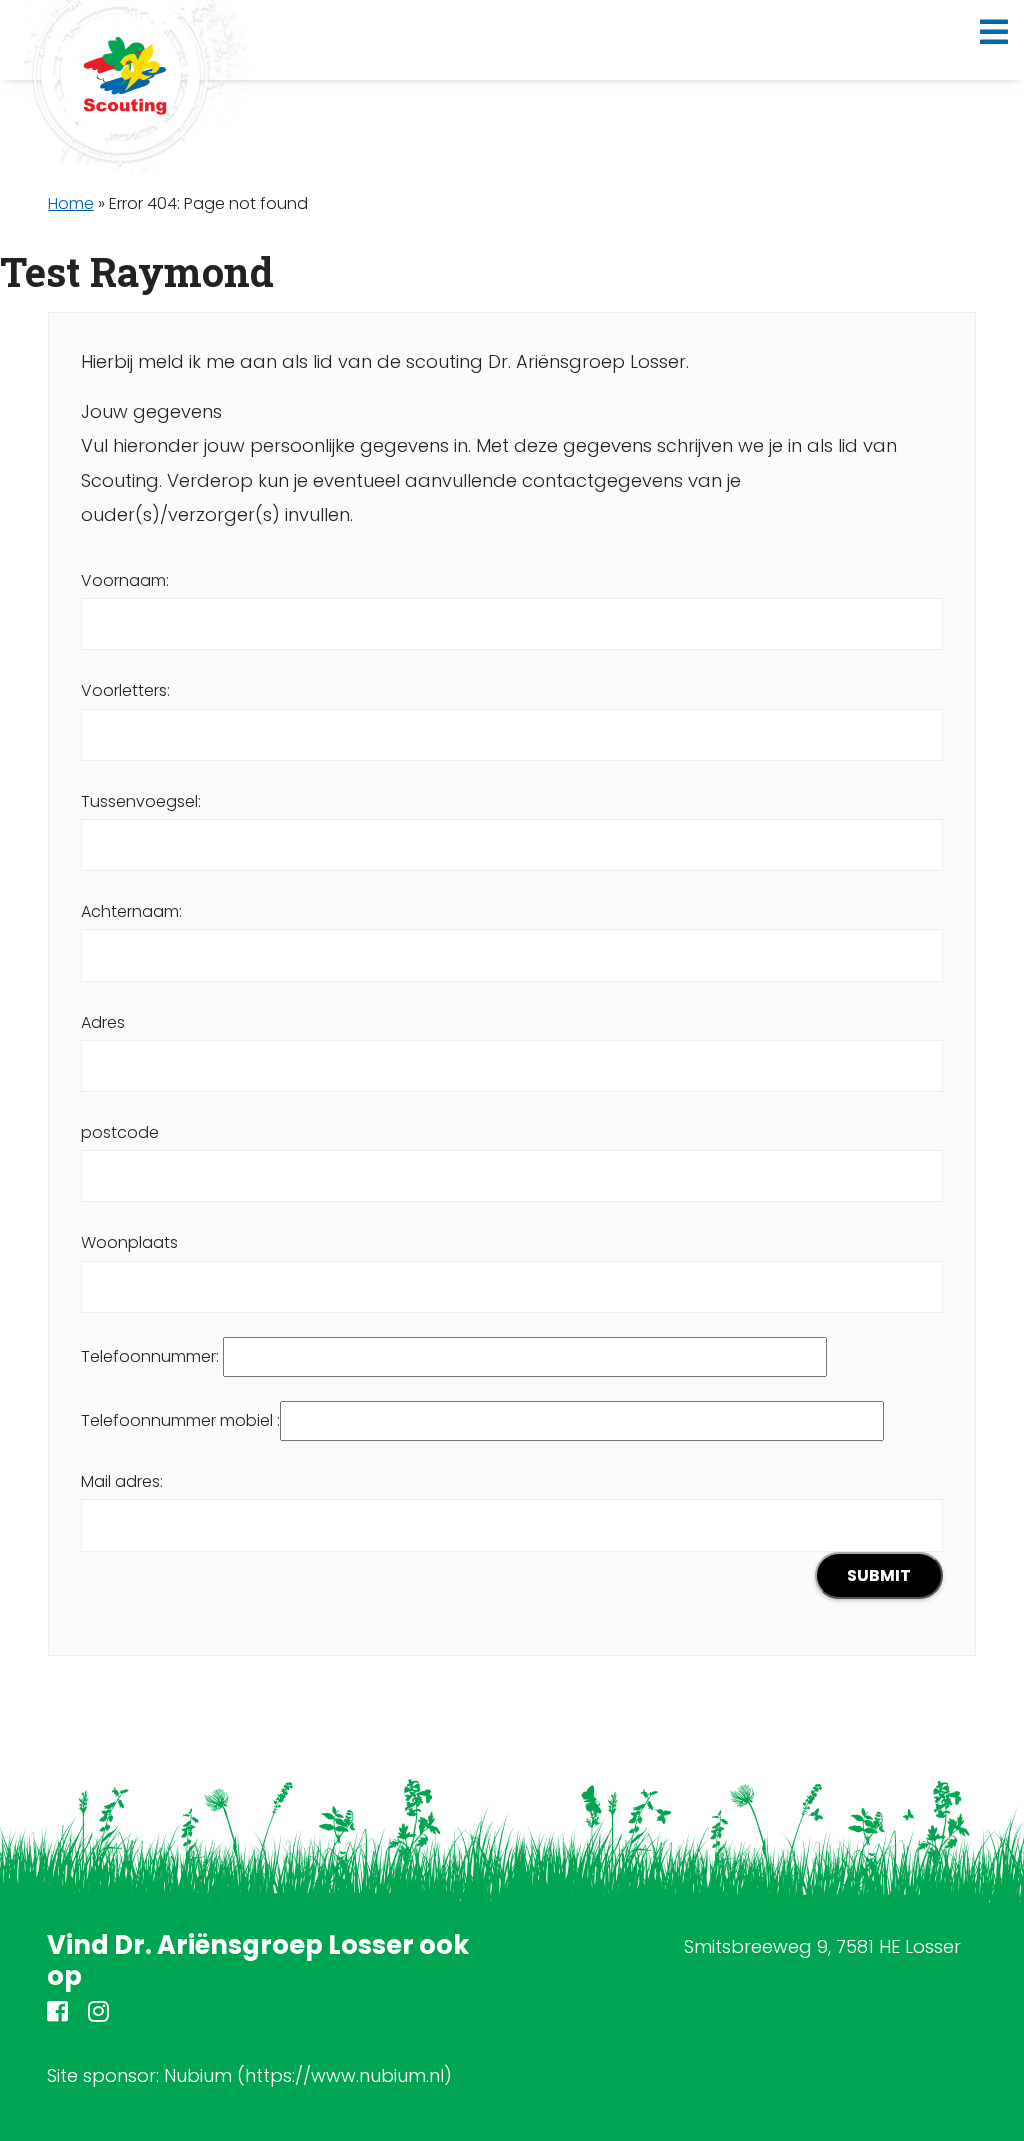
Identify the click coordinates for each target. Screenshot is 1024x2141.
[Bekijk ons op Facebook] (57, 2014)
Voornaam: (125, 580)
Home (71, 203)
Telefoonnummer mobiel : (180, 1420)
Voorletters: (125, 690)
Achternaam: (131, 911)
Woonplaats (129, 1242)
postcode (120, 1132)
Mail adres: (122, 1481)
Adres (103, 1022)
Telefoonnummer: (152, 1356)
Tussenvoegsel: (141, 801)
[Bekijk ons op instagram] (98, 2014)
